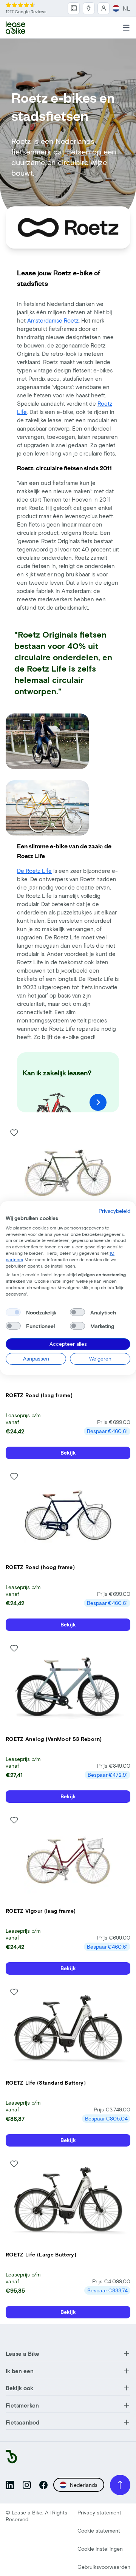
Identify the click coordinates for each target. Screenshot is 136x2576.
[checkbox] (13, 1313)
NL (127, 8)
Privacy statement (99, 2512)
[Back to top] (120, 2485)
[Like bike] (14, 1133)
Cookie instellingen (100, 2549)
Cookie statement (99, 2530)
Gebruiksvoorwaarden (104, 2567)
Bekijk (68, 1452)
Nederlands (84, 2485)
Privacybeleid (114, 1211)
